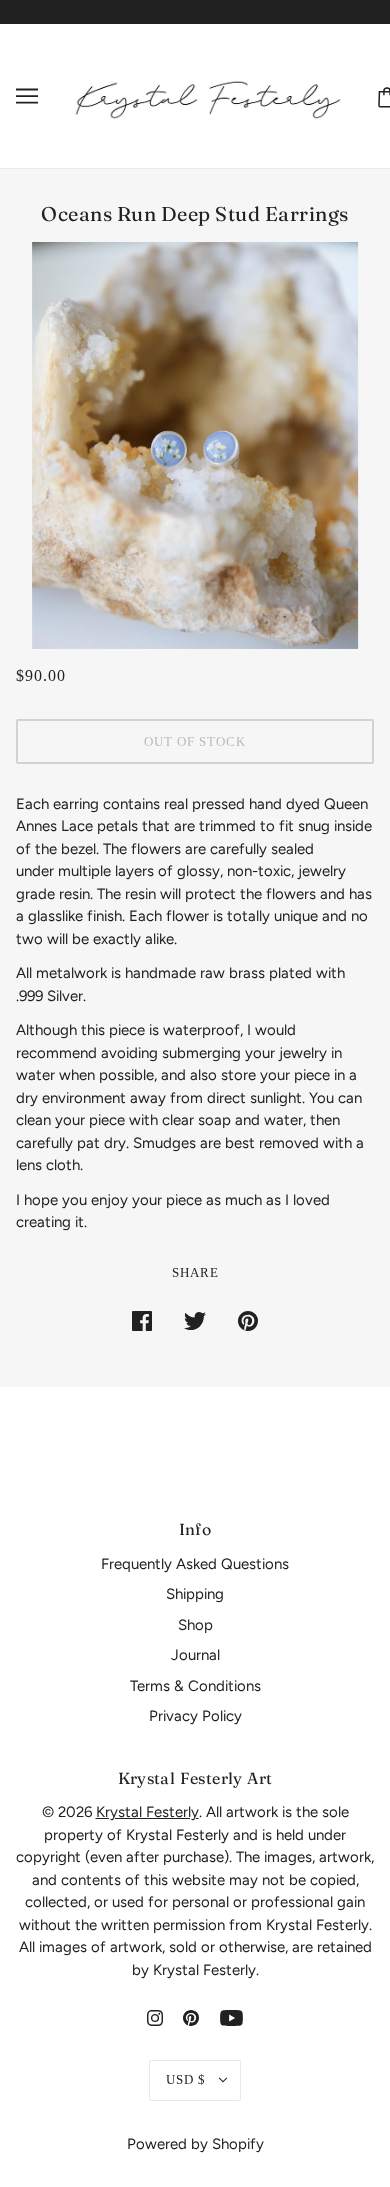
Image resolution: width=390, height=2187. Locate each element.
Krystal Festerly (147, 1812)
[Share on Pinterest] (248, 1319)
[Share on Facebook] (142, 1319)
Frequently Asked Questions (195, 1564)
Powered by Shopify (195, 2144)
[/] (208, 95)
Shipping (195, 1594)
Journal (195, 1655)
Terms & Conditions (195, 1686)
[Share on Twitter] (195, 1319)
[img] (155, 2017)
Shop (195, 1625)
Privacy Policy (195, 1716)
